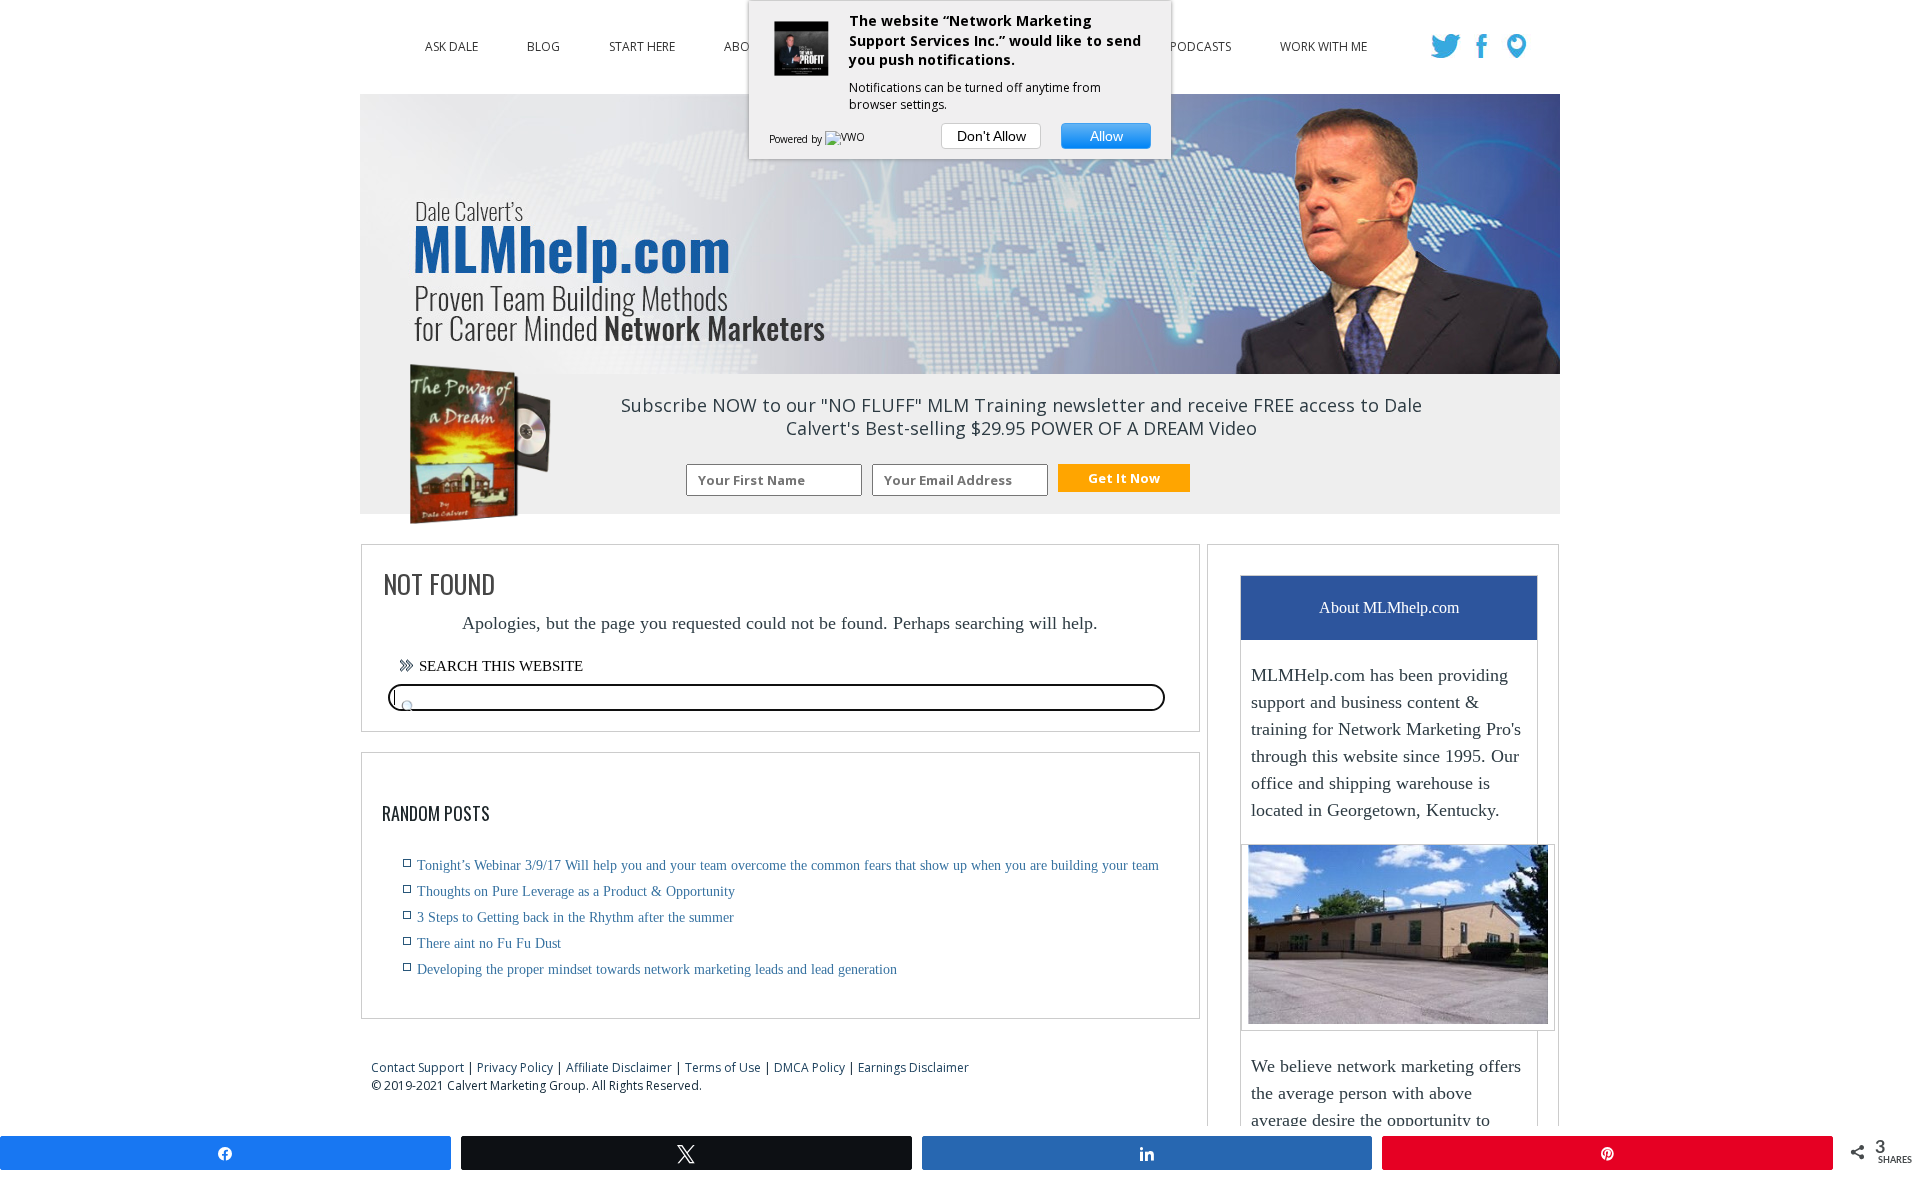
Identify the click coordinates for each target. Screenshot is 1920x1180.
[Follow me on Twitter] (1448, 52)
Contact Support (417, 1067)
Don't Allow (991, 136)
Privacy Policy (515, 1067)
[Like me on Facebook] (1483, 52)
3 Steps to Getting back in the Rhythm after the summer (575, 917)
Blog (543, 42)
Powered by (797, 139)
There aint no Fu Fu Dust (489, 943)
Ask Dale (451, 42)
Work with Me (1323, 42)
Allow (1106, 136)
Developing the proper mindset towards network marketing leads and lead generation (657, 969)
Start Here (642, 42)
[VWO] (846, 139)
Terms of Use (723, 1067)
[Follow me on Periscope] (1518, 52)
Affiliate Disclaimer (619, 1067)
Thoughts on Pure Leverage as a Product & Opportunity (576, 891)
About (745, 42)
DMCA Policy (809, 1067)
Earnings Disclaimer (913, 1067)
